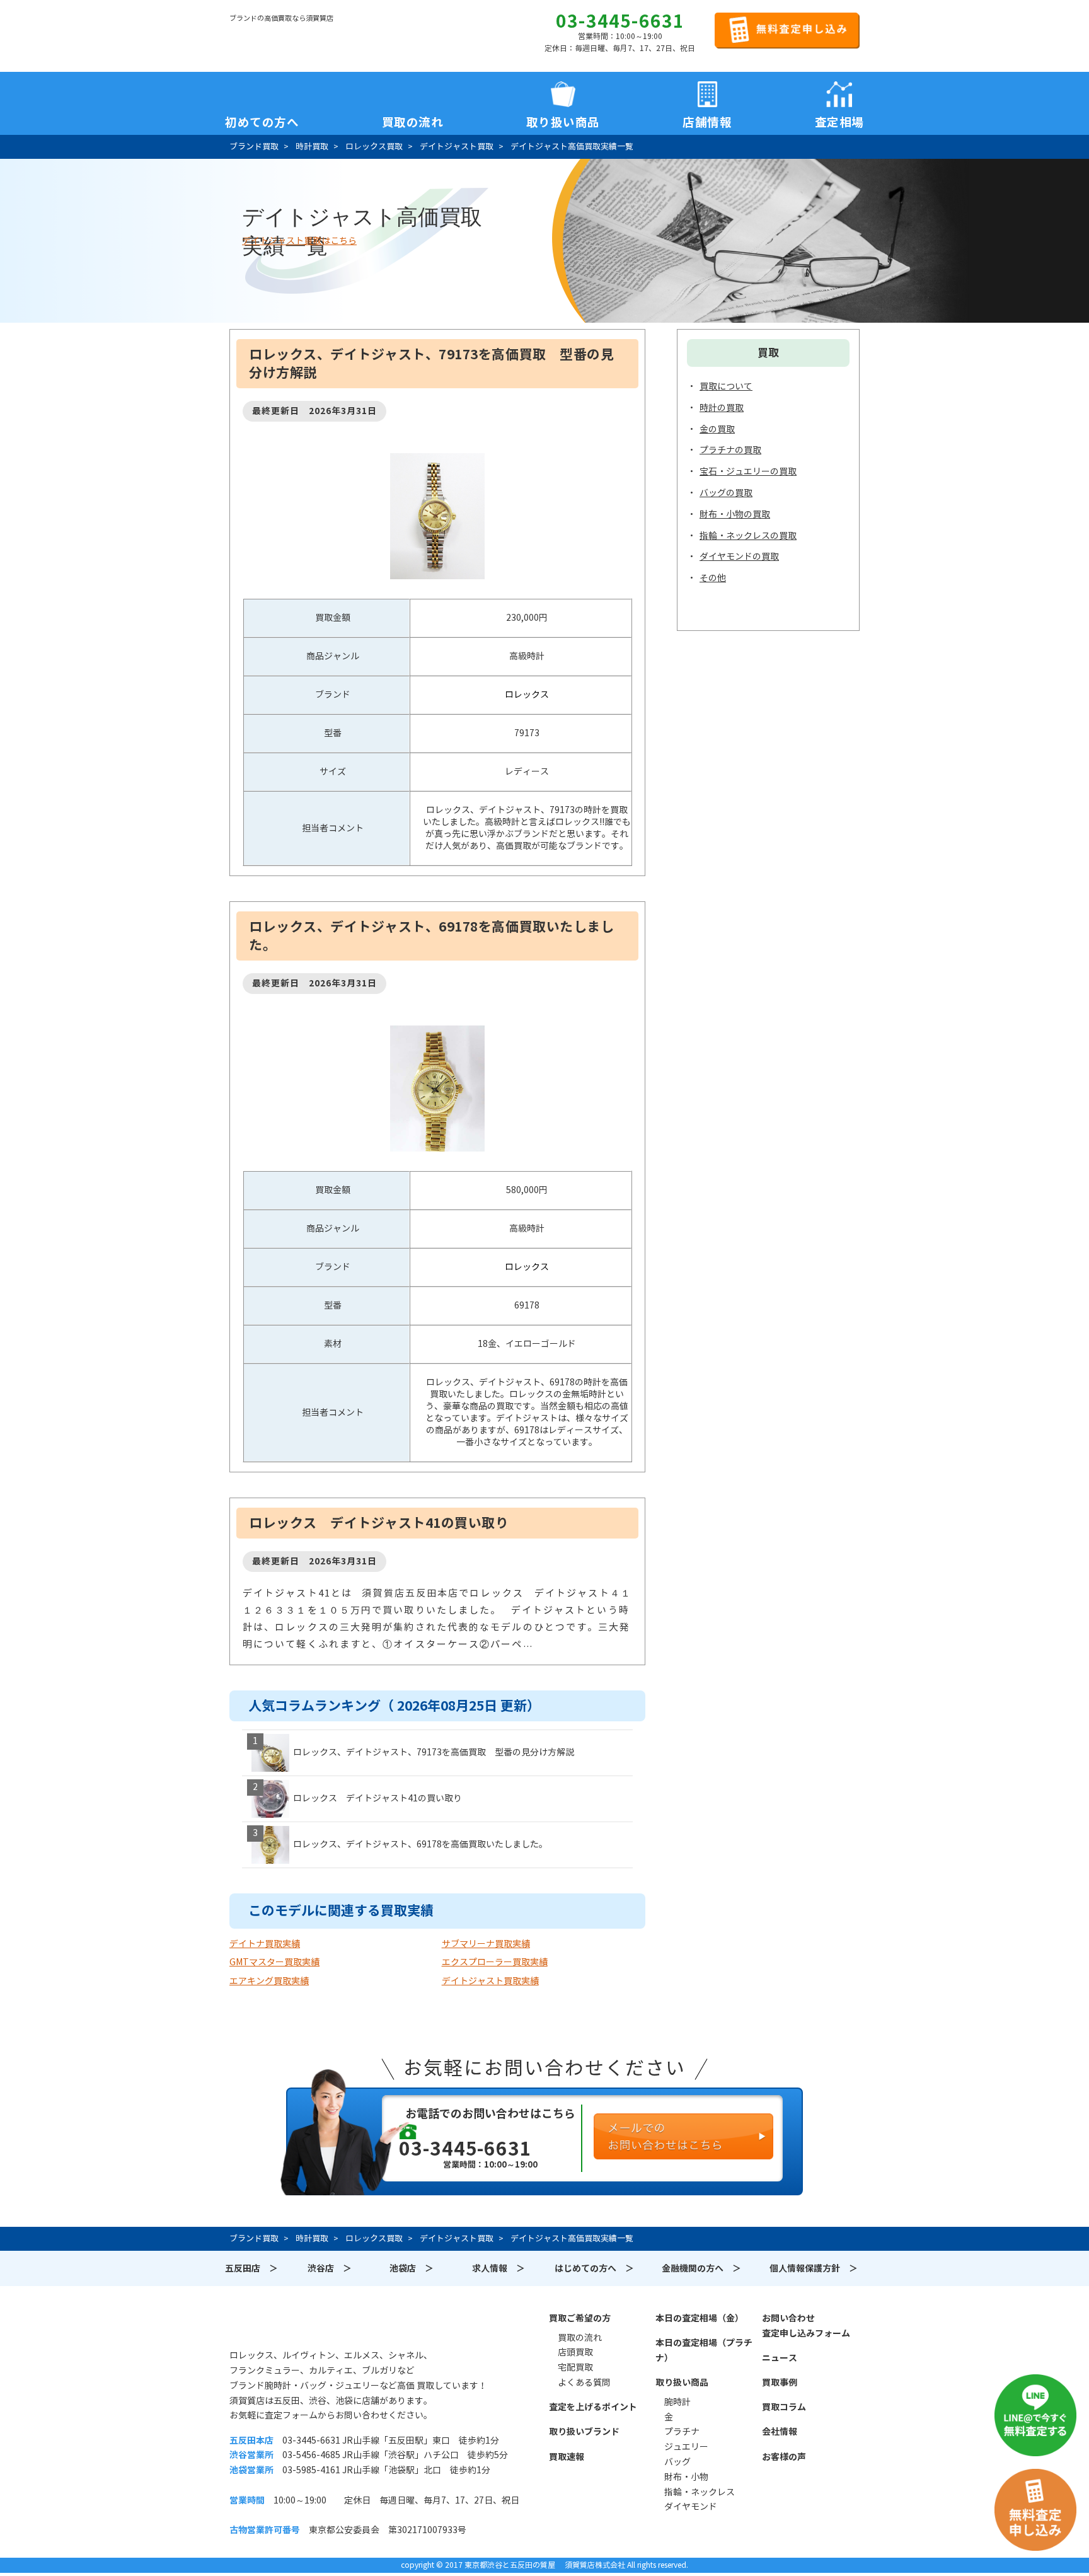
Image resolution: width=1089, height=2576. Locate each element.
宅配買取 (575, 2367)
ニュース (780, 2358)
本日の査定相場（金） (700, 2318)
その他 (713, 578)
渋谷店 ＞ (330, 2268)
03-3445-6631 (620, 21)
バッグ (677, 2462)
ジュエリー (686, 2447)
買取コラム (784, 2407)
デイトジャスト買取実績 (490, 1981)
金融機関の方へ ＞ (701, 2268)
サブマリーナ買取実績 (486, 1944)
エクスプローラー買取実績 (495, 1962)
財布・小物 (686, 2477)
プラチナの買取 (730, 450)
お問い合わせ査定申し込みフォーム (806, 2326)
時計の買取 (722, 408)
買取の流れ (413, 118)
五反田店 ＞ (251, 2268)
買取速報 (567, 2457)
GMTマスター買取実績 (274, 1962)
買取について (726, 386)
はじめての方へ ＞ (594, 2268)
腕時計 (677, 2402)
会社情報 (780, 2432)
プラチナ (682, 2432)
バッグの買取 (726, 493)
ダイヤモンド (691, 2507)
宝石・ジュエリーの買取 (748, 471)
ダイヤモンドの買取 (739, 557)
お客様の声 (784, 2457)
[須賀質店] (294, 38)
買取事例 (780, 2383)
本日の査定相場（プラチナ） (704, 2350)
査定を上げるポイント (593, 2407)
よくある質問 (584, 2383)
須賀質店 (294, 2325)
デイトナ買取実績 (265, 1944)
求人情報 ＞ (498, 2268)
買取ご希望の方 (580, 2318)
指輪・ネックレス (700, 2492)
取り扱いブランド (584, 2432)
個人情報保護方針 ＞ (814, 2268)
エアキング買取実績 (269, 1981)
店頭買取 (575, 2352)
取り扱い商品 (682, 2383)
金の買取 (717, 429)
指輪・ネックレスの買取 (748, 536)
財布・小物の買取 (735, 514)
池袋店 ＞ (412, 2268)
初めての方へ (262, 118)
